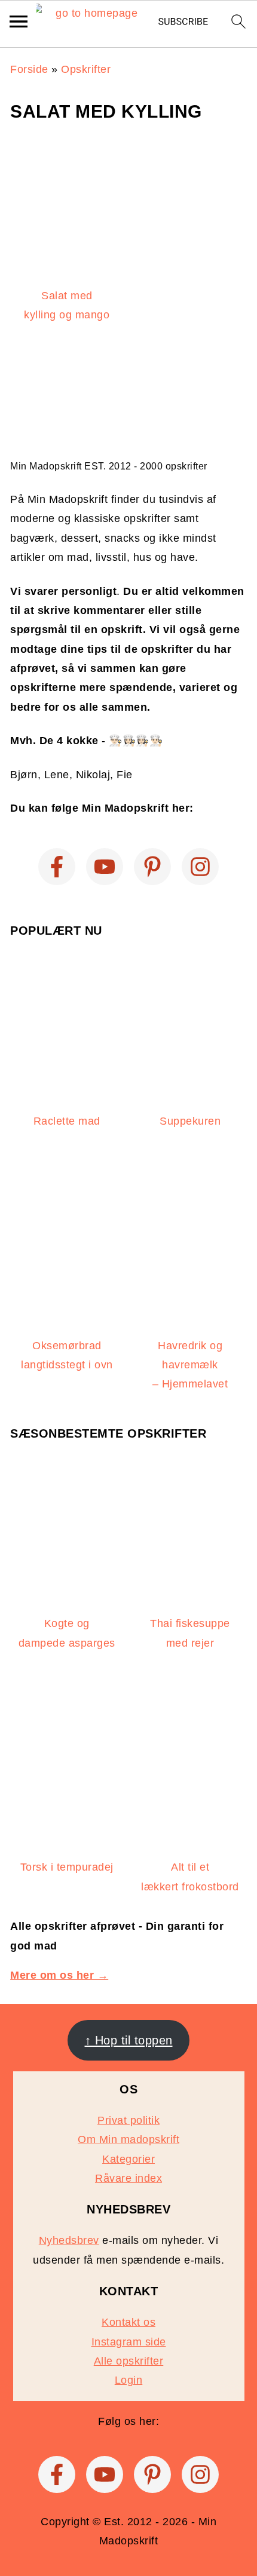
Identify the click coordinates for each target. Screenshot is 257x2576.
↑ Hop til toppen (129, 2040)
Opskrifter (86, 69)
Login (129, 2380)
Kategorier (128, 2159)
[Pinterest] (152, 867)
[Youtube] (105, 867)
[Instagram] (200, 867)
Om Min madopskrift (128, 2139)
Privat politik (128, 2120)
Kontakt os (128, 2322)
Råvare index (128, 2178)
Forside (29, 69)
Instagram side (129, 2342)
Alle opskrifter (129, 2361)
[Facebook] (57, 867)
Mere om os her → (59, 1975)
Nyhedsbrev (69, 2240)
